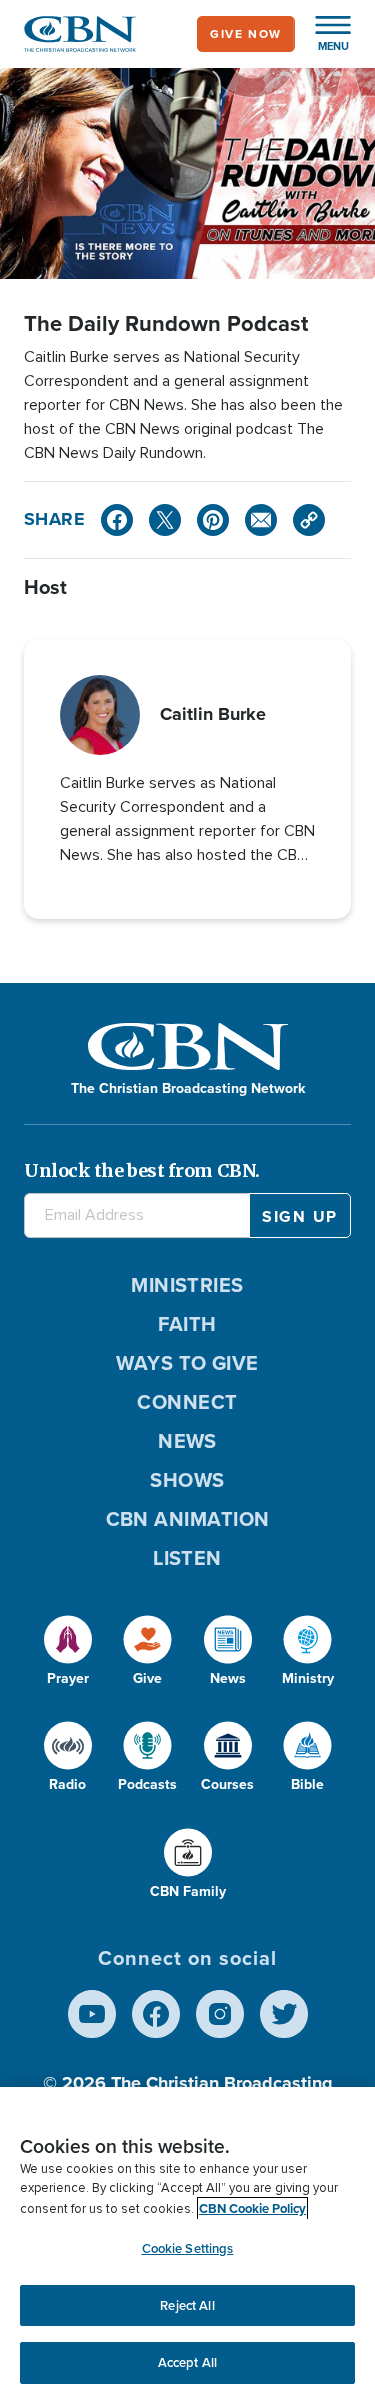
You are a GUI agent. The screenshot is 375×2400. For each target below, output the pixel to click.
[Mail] (261, 520)
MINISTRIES (187, 1285)
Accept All (187, 2362)
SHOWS (187, 1480)
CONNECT (187, 1402)
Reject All (187, 2305)
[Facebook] (117, 520)
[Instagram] (220, 2014)
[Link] (309, 520)
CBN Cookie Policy (252, 2208)
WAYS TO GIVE (187, 1363)
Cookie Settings (188, 2248)
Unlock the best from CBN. (142, 1170)
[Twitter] (165, 520)
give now (246, 34)
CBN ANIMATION (188, 1519)
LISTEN (187, 1558)
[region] (187, 2243)
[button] (323, 34)
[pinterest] (213, 520)
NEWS (187, 1441)
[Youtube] (92, 2014)
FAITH (187, 1324)
